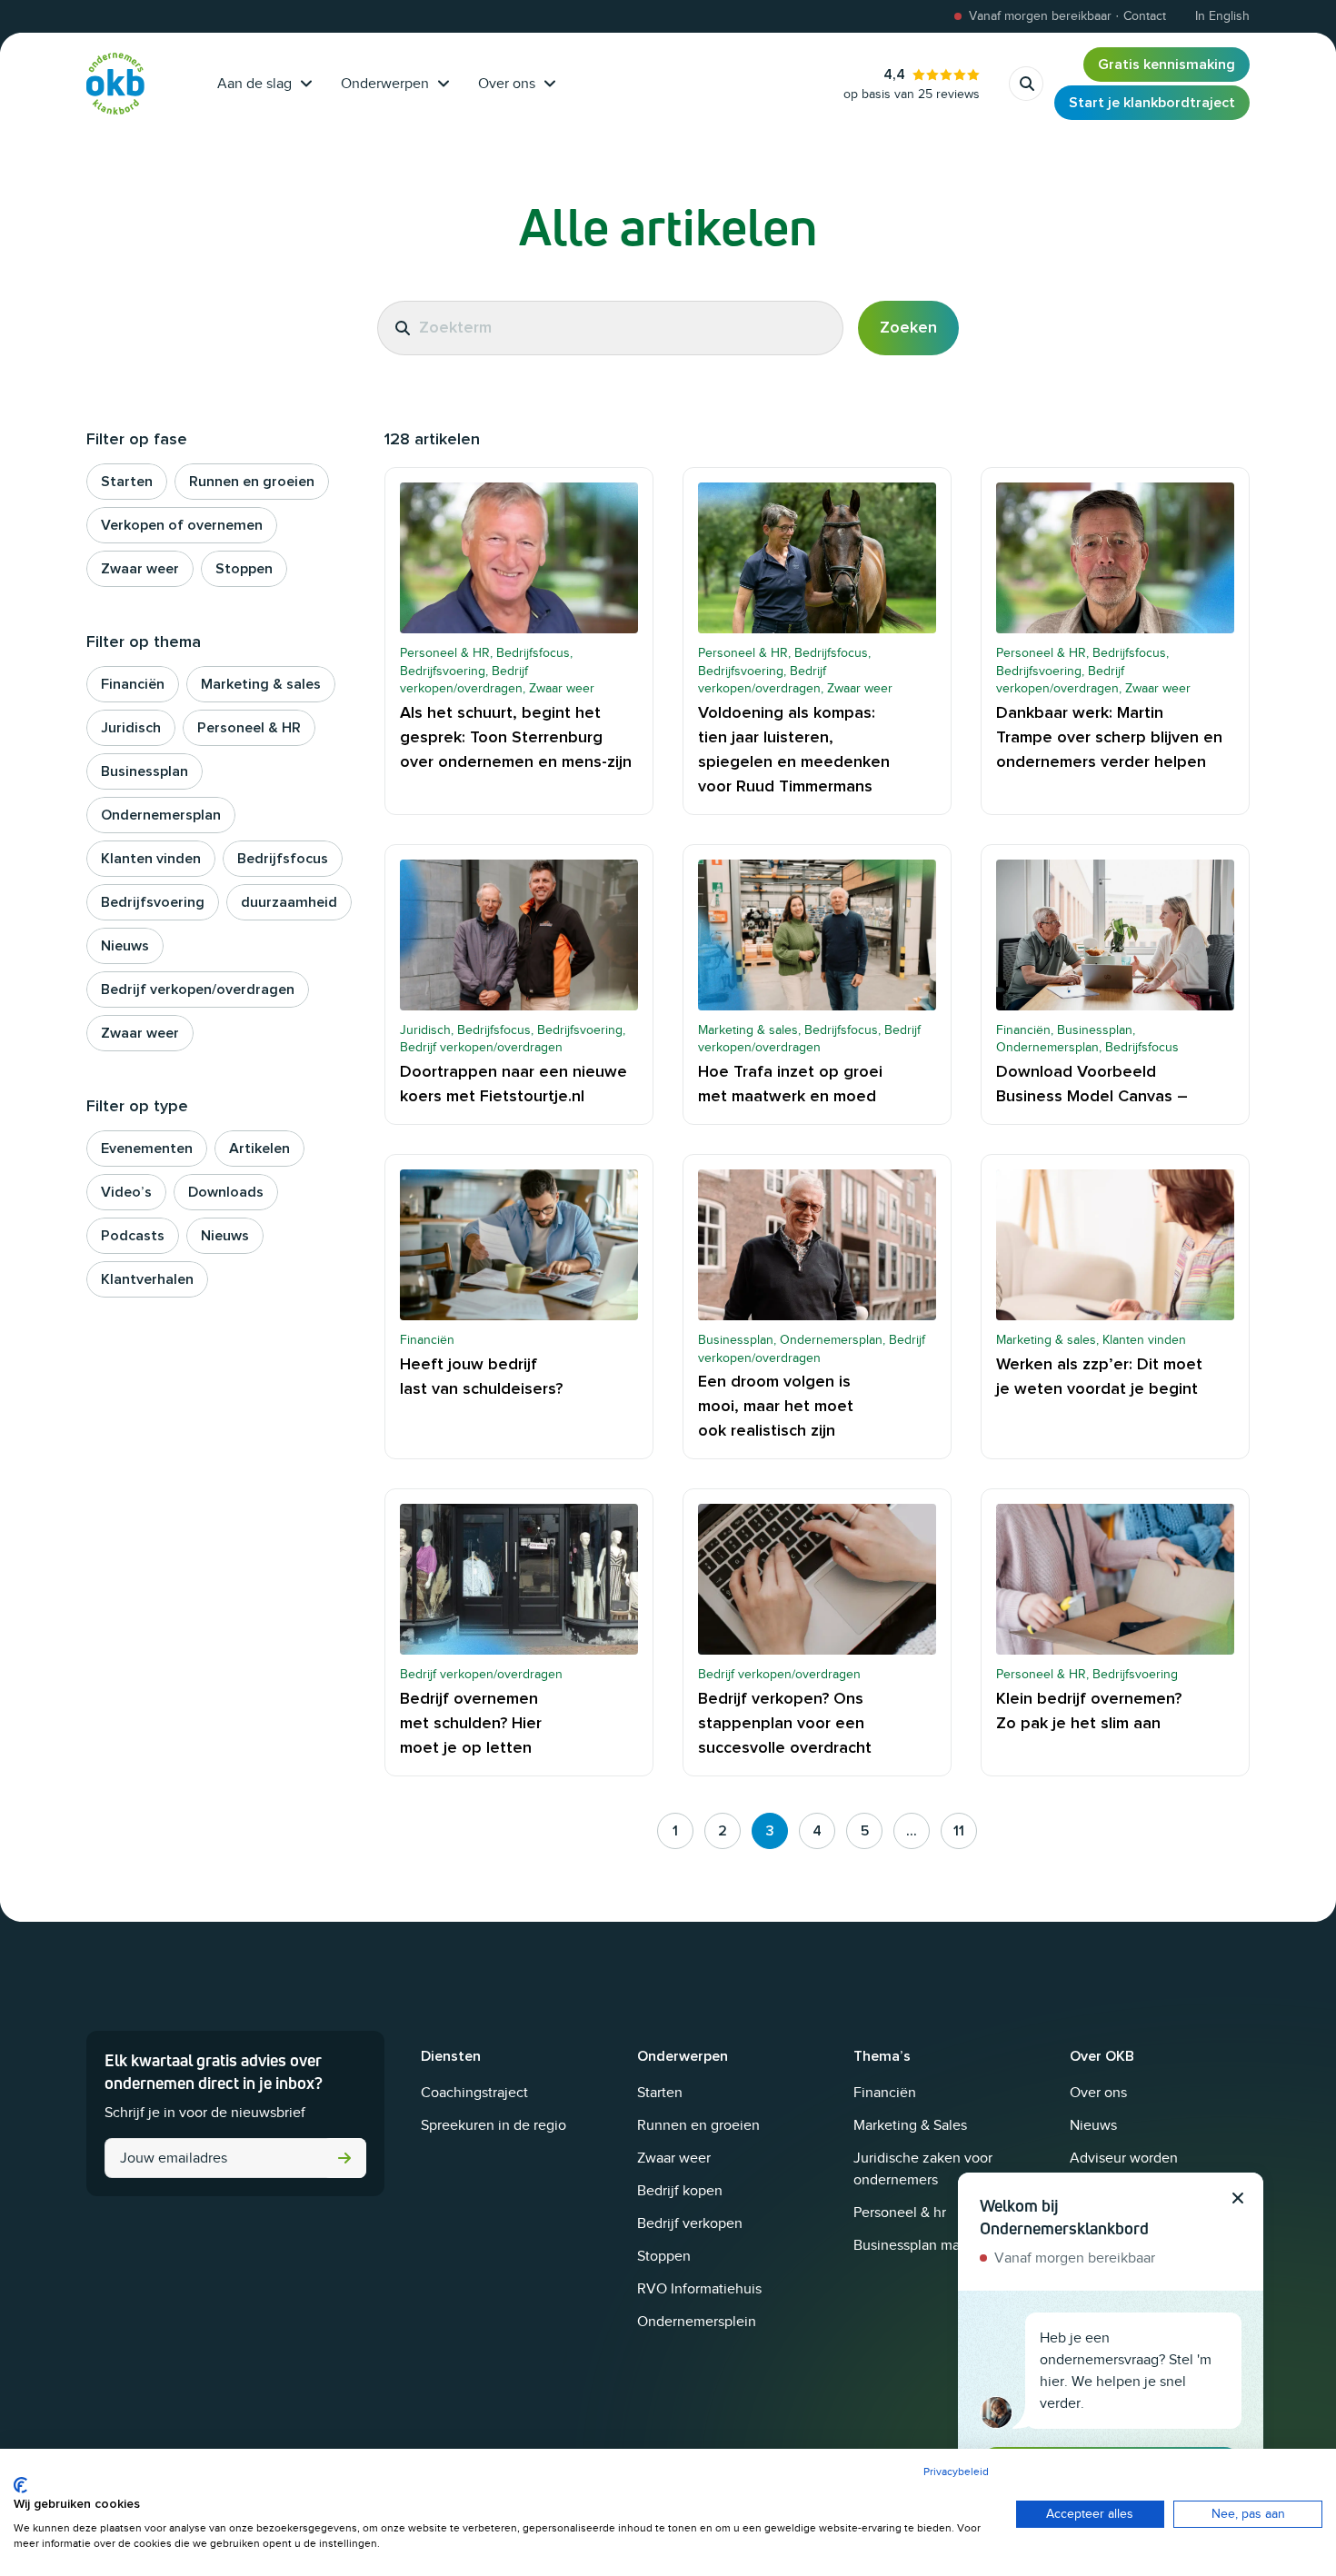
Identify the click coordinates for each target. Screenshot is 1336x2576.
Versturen (344, 2158)
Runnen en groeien (698, 2125)
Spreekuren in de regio (494, 2125)
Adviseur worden (1124, 2158)
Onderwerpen (385, 84)
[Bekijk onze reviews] (912, 84)
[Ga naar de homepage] (115, 84)
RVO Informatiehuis (699, 2289)
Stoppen (664, 2256)
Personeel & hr (900, 2213)
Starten (660, 2093)
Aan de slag (254, 84)
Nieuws (1093, 2125)
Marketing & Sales (910, 2125)
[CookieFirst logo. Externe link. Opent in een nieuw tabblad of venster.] (20, 2485)
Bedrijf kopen (680, 2191)
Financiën (885, 2093)
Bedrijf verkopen (690, 2223)
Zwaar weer (674, 2158)
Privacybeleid (956, 2472)
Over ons (507, 84)
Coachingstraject (474, 2093)
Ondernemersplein (697, 2322)
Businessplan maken (918, 2245)
